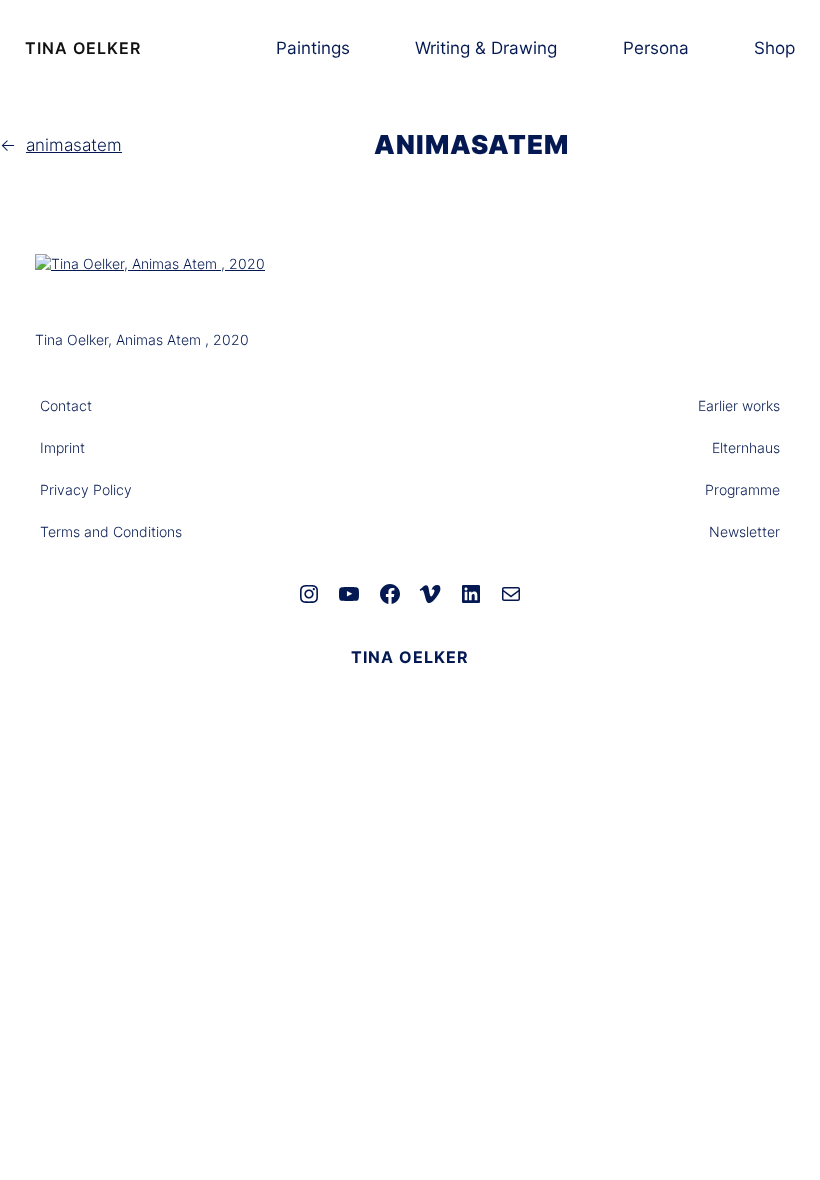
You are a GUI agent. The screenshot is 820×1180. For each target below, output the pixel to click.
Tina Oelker (83, 48)
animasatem (74, 145)
